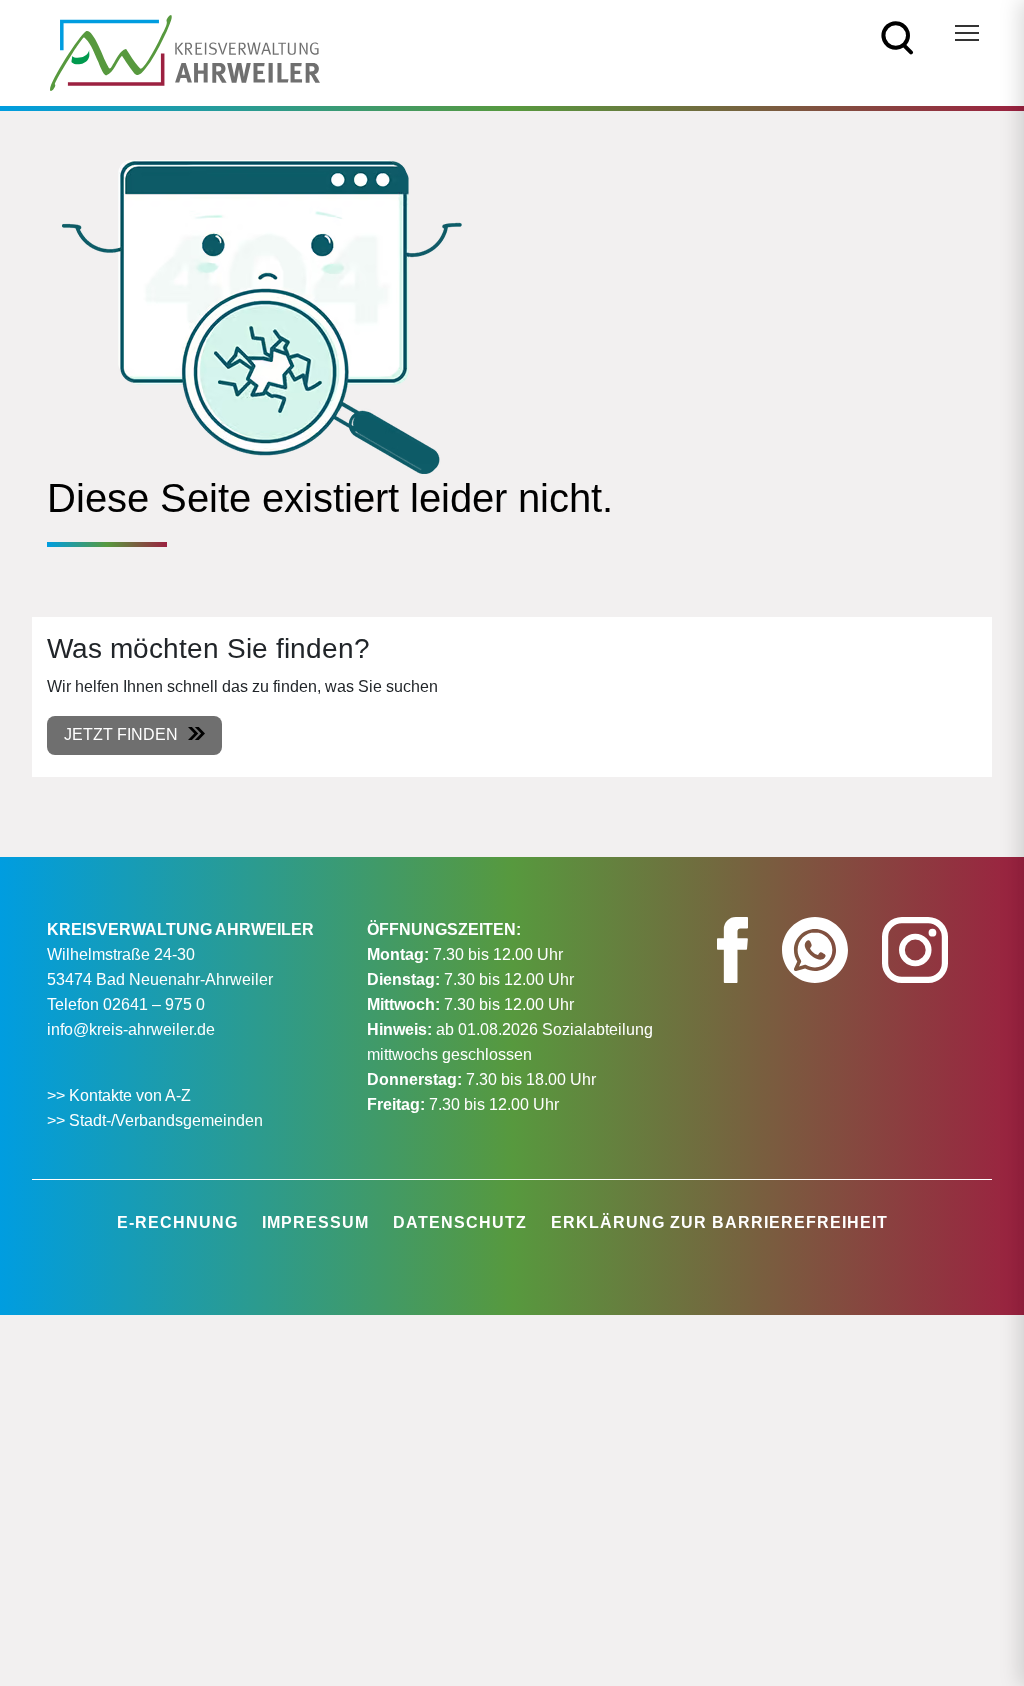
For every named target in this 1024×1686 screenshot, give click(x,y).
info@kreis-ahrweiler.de (131, 1029)
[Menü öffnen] (967, 33)
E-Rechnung (177, 1222)
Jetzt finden (121, 734)
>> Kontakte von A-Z (121, 1095)
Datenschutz (460, 1222)
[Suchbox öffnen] (897, 36)
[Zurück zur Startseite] (185, 51)
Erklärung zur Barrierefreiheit (719, 1222)
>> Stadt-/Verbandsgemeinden (155, 1120)
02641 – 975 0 (154, 1004)
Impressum (315, 1222)
